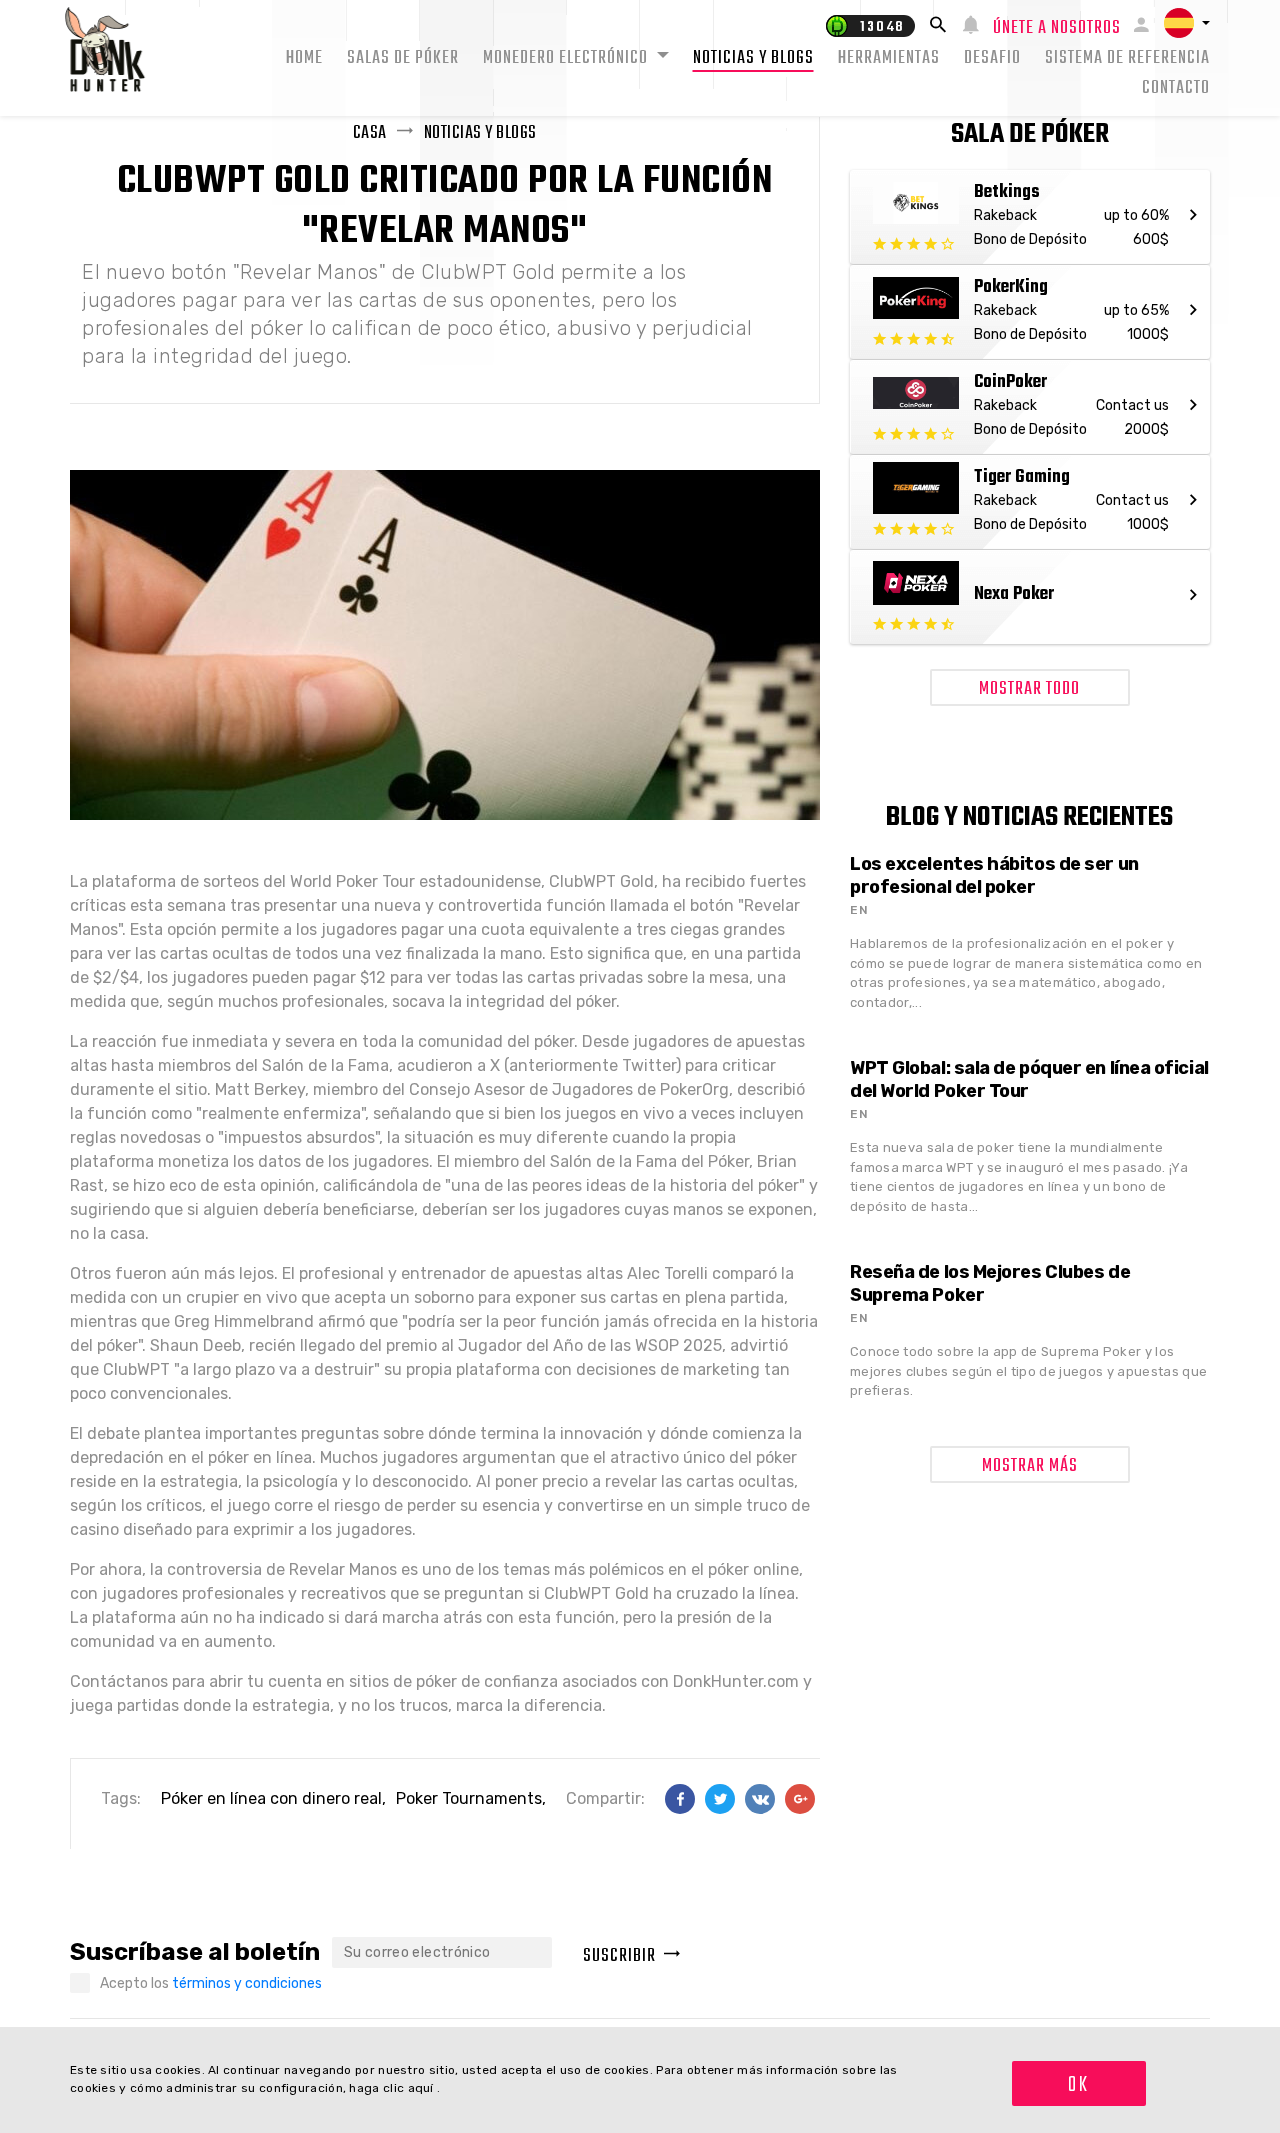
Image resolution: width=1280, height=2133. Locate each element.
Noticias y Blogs (753, 58)
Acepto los (211, 1983)
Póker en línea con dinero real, (273, 1798)
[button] (1187, 23)
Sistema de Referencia (1127, 58)
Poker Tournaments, (471, 1798)
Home (304, 58)
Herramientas (889, 58)
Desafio (992, 58)
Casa (370, 133)
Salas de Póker (403, 58)
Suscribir (619, 1956)
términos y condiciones (247, 1983)
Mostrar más (1030, 1466)
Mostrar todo (1029, 689)
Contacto (1176, 88)
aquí (423, 2088)
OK (1078, 2085)
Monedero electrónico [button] (567, 58)
